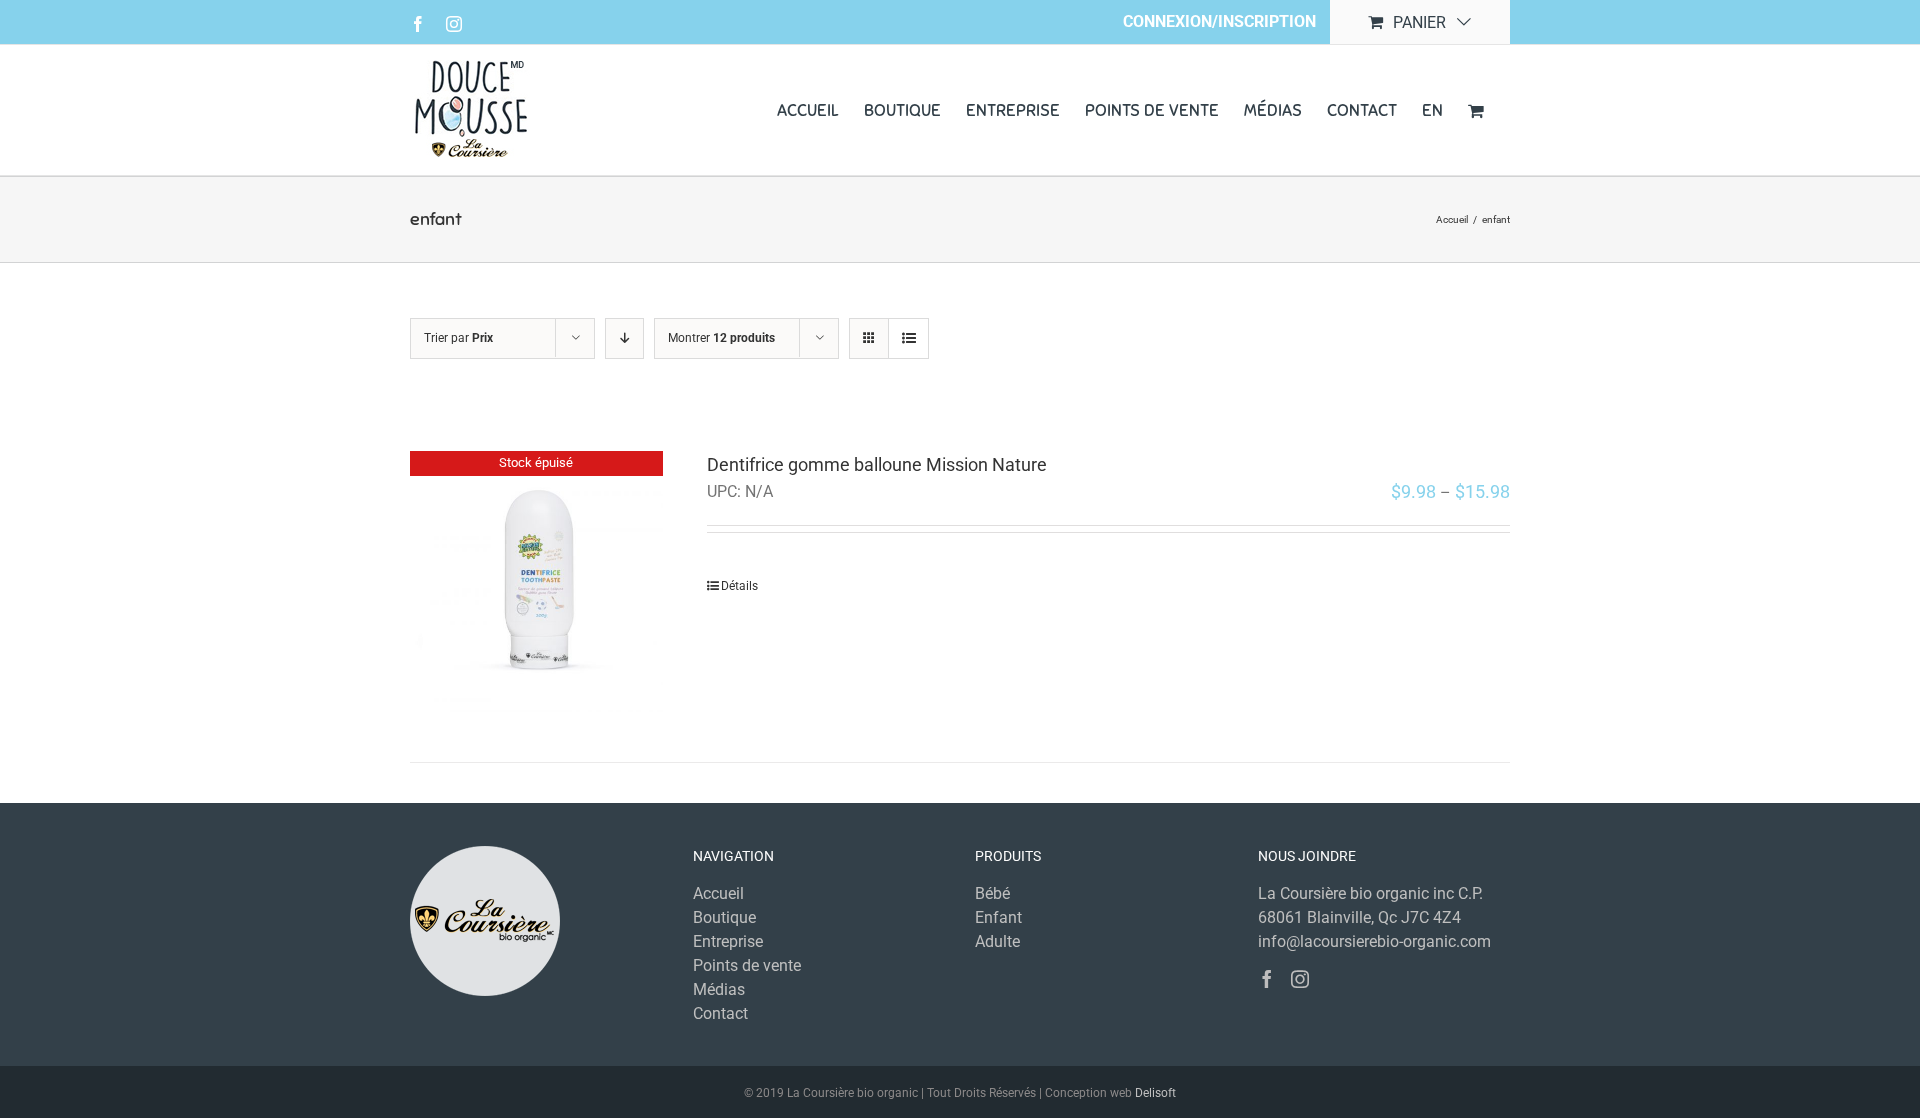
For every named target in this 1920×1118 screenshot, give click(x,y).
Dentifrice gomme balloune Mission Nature (877, 464)
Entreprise (728, 941)
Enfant (998, 917)
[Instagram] (1300, 979)
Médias (719, 989)
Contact (720, 1013)
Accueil (718, 893)
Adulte (997, 941)
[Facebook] (1267, 979)
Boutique (724, 917)
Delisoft (1155, 1093)
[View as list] (908, 338)
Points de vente (747, 965)
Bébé (992, 893)
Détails (739, 586)
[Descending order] (624, 338)
